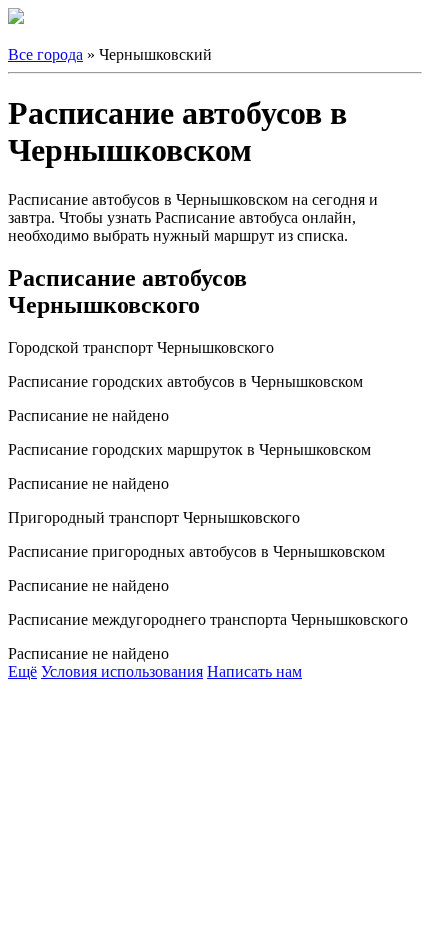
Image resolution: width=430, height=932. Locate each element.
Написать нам (254, 671)
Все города (45, 54)
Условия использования (122, 671)
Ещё (22, 671)
